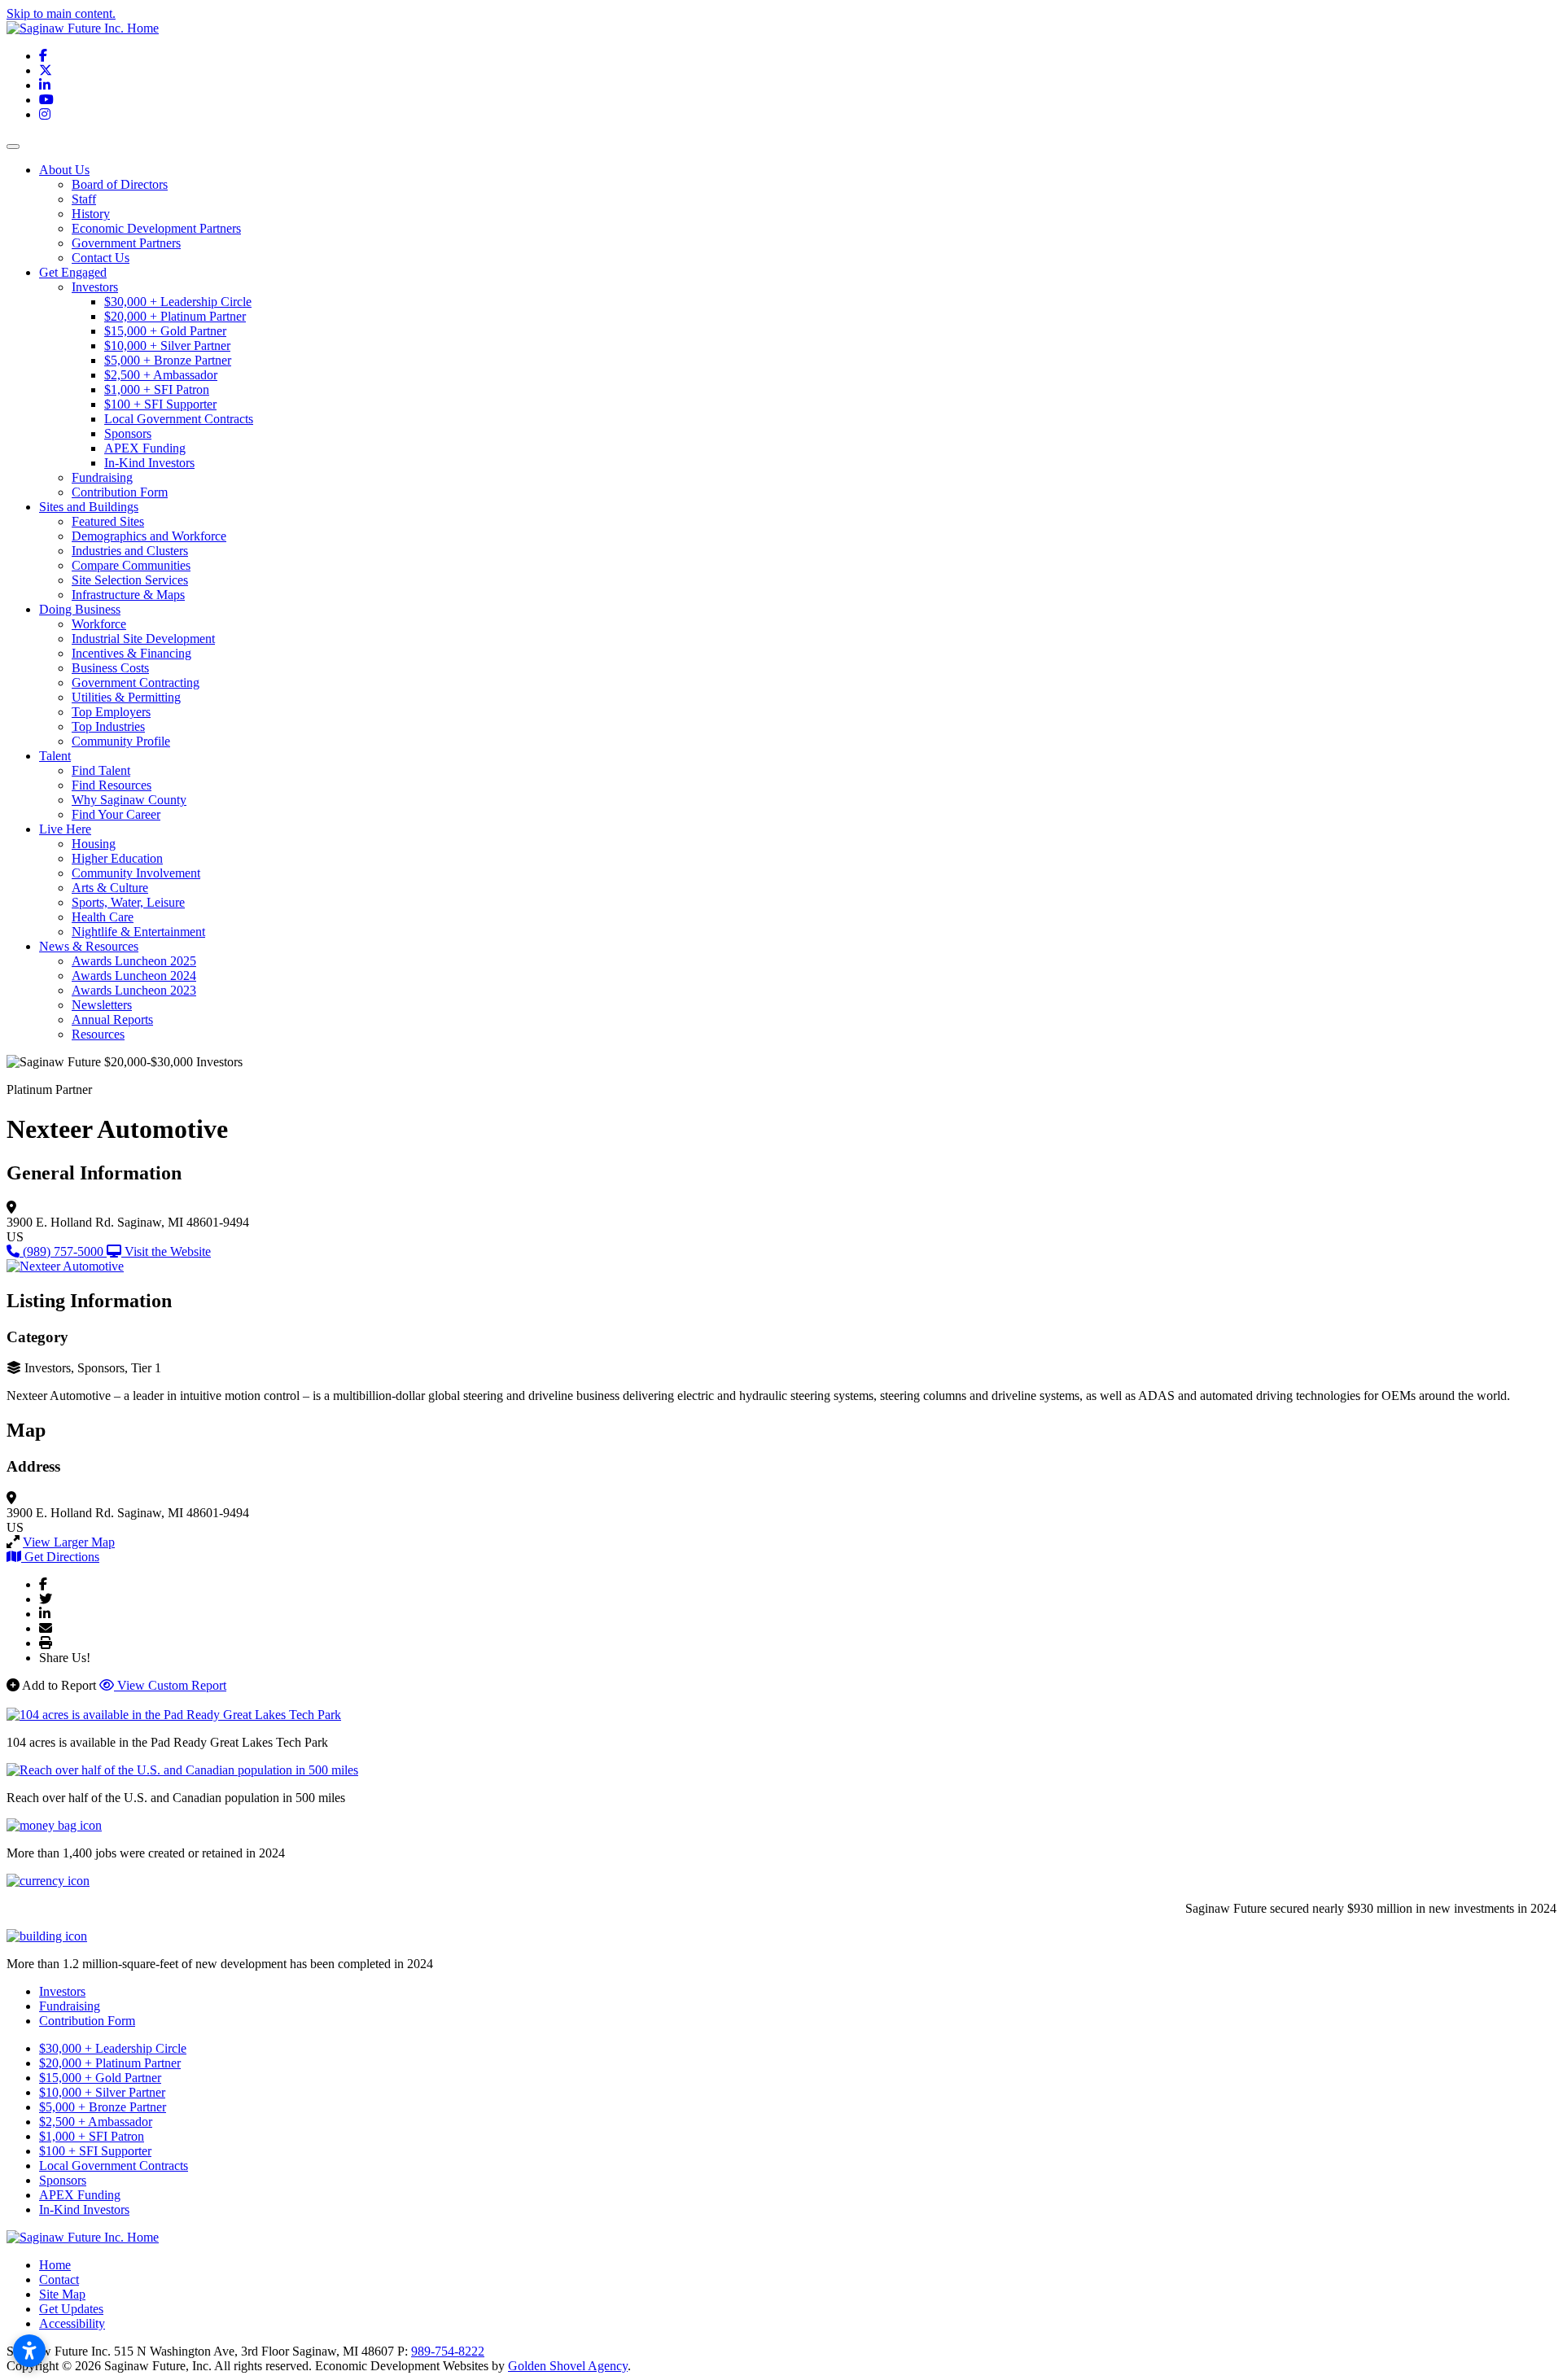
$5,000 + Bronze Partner (168, 360)
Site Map (62, 2294)
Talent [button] (55, 756)
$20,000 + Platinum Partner (175, 316)
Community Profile (121, 741)
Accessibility (72, 2323)
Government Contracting (136, 682)
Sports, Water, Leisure (128, 902)
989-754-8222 (448, 2351)
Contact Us (101, 258)
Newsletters (102, 1005)
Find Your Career (116, 814)
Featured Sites (108, 521)
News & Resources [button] (89, 946)
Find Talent (101, 770)
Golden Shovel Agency (568, 2366)
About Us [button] (64, 170)
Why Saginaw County (129, 800)
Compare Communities (131, 565)
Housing (94, 844)
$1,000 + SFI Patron (157, 389)
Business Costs (110, 668)
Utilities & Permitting (126, 697)
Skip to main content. (61, 13)
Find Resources (112, 785)
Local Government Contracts (179, 419)
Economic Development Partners (156, 228)
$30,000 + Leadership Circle (178, 302)
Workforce (99, 624)
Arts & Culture (110, 888)
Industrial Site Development (143, 639)
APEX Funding (145, 448)
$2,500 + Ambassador (161, 375)
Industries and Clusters (130, 551)
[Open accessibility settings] (29, 2351)
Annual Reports (112, 1019)
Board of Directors (120, 184)
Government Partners (126, 243)
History (91, 214)
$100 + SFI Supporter (160, 404)
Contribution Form (120, 492)
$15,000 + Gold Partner (165, 331)
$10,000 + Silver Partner (167, 346)
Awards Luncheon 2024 (134, 976)
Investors (95, 287)
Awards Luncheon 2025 (134, 961)
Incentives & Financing (131, 653)
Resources (98, 1034)
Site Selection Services (130, 580)
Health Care (103, 917)
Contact (59, 2279)
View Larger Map (69, 1542)
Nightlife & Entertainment (138, 932)
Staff (84, 199)
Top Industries (108, 726)
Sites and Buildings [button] (89, 507)
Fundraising (102, 477)
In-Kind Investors (149, 463)
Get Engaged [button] (73, 272)
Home (55, 2265)
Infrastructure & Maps (128, 595)
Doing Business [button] (80, 609)
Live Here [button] (65, 829)
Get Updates (71, 2309)
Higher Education (117, 858)
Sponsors (128, 433)
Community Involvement (136, 873)
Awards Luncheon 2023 (134, 990)
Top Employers (111, 712)
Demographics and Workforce (149, 536)
